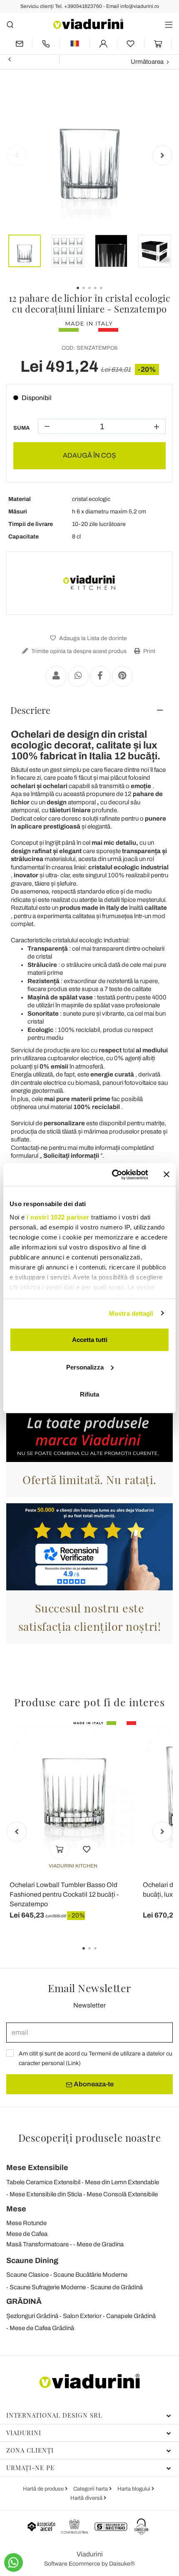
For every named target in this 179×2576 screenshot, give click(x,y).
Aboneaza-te (93, 2084)
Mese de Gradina (100, 2244)
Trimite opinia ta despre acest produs (78, 651)
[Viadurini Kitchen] (89, 583)
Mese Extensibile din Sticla (46, 2194)
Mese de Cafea (27, 2234)
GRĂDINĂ (24, 2301)
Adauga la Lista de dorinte (92, 638)
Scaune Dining (32, 2261)
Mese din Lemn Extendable (122, 2182)
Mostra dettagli (131, 1313)
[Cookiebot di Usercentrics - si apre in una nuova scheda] (113, 1174)
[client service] (46, 44)
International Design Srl (54, 2415)
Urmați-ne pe (30, 2468)
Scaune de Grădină (117, 2287)
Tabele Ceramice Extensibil (43, 2182)
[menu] (169, 24)
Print (149, 651)
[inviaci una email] (19, 44)
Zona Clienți (30, 2450)
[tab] (89, 710)
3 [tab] (102, 1954)
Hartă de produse (44, 2489)
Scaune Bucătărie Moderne (90, 2275)
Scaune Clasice (27, 2275)
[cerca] (10, 24)
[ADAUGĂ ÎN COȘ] (60, 1849)
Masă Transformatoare (37, 2244)
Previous (17, 155)
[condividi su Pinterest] (122, 676)
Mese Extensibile (37, 2168)
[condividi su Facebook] (100, 676)
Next (162, 155)
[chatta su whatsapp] (14, 2562)
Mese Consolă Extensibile (122, 2194)
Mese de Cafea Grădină (42, 2328)
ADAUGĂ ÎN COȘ (89, 455)
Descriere (30, 710)
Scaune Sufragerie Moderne (48, 2287)
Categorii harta (91, 2489)
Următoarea (147, 62)
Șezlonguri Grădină (32, 2316)
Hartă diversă (87, 2498)
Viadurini (24, 2433)
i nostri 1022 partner (58, 1217)
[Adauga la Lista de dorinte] (87, 1849)
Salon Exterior (82, 2316)
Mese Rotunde (26, 2223)
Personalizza (85, 1367)
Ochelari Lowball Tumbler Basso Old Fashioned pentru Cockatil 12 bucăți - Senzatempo (64, 1894)
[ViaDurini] (88, 24)
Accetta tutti (90, 1340)
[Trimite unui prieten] (56, 676)
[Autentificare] (103, 44)
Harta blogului (134, 2489)
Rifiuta (89, 1394)
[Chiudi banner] (167, 1174)
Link (73, 2063)
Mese (16, 2209)
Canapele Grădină (131, 2316)
